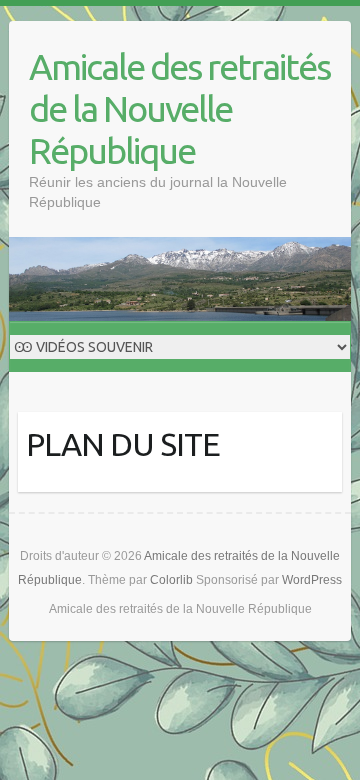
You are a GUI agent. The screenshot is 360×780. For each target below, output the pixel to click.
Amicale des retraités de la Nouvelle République (179, 108)
